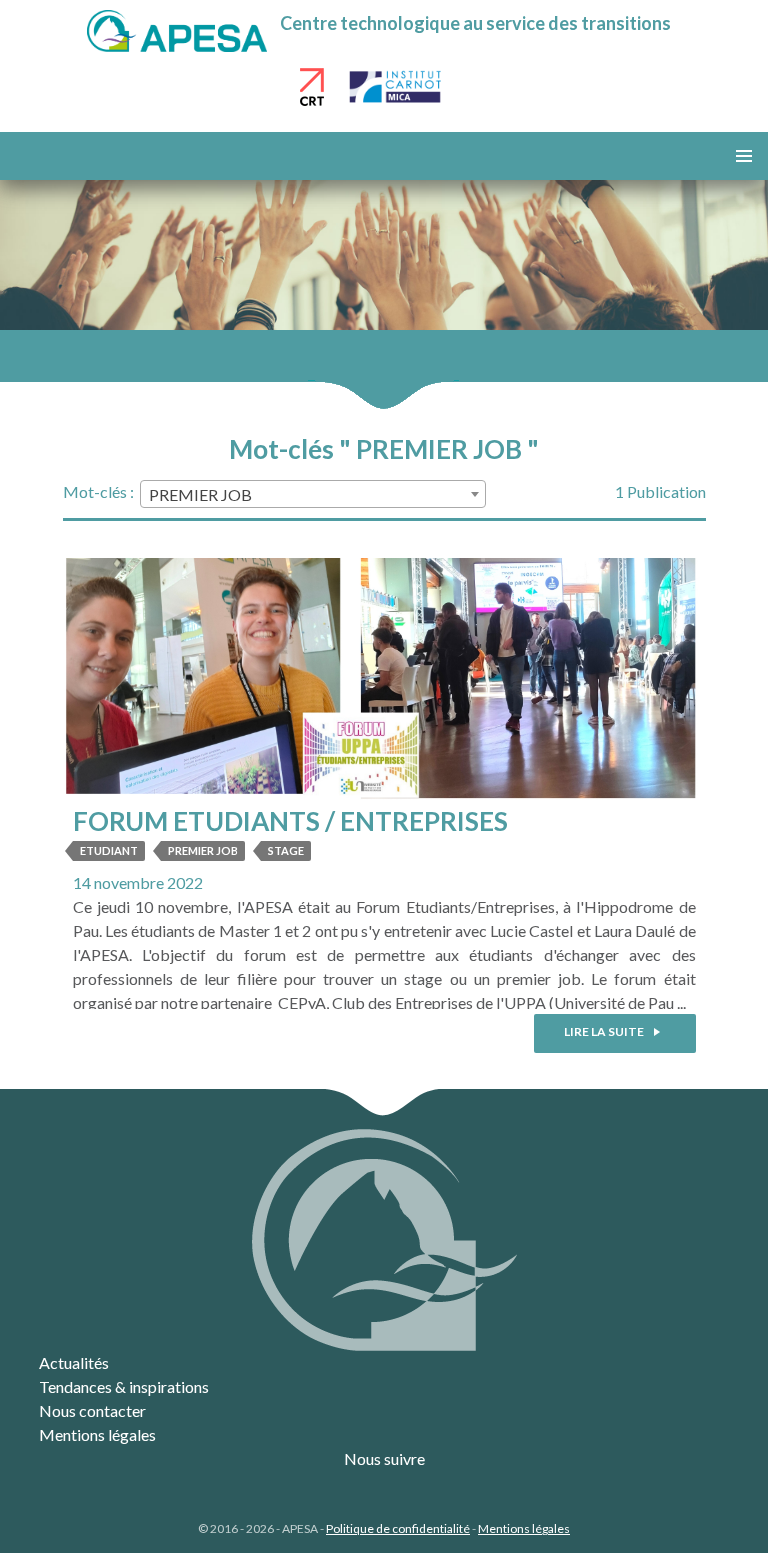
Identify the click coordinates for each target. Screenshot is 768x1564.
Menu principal (744, 156)
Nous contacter (92, 1410)
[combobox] (313, 494)
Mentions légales (97, 1434)
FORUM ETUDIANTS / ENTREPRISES (290, 821)
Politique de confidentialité (398, 1528)
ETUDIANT (109, 850)
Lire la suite (605, 1031)
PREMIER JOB (203, 850)
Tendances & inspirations (124, 1386)
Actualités (74, 1362)
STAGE (286, 850)
